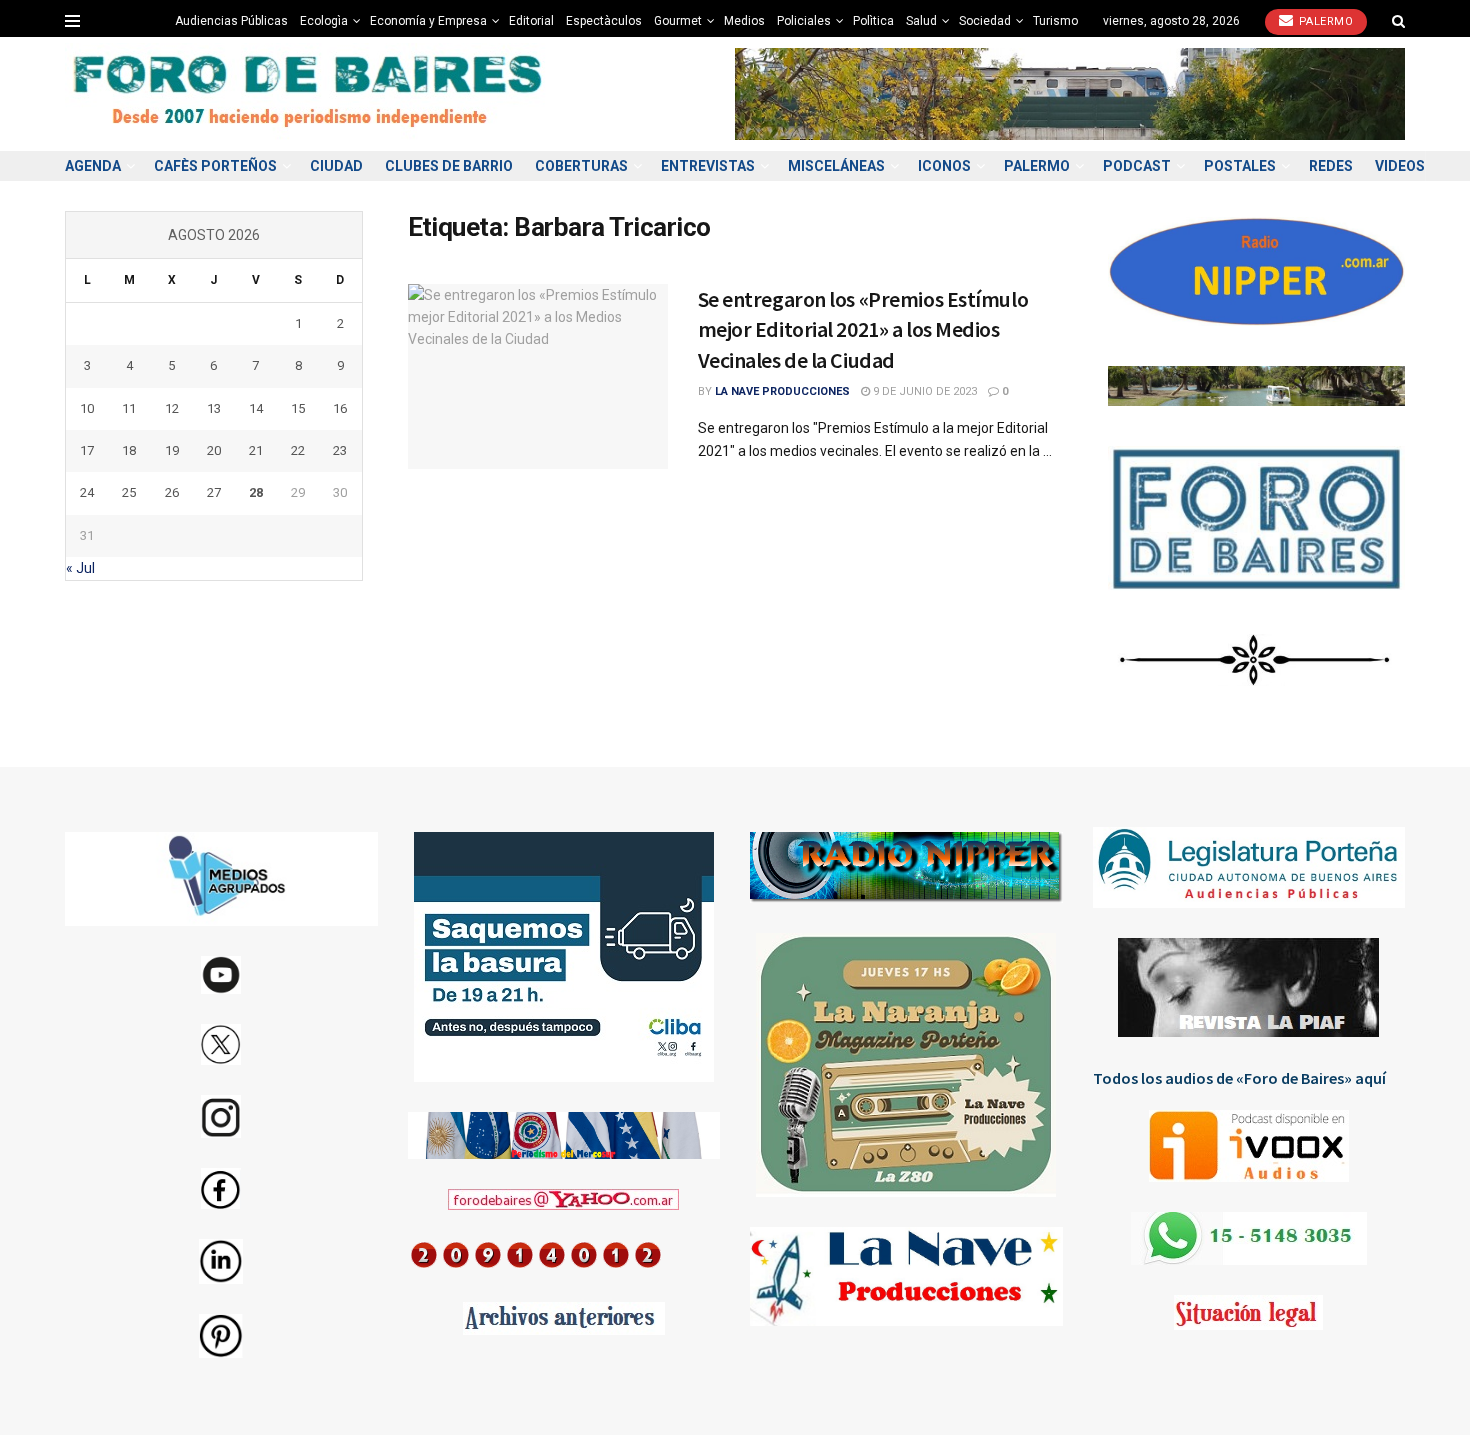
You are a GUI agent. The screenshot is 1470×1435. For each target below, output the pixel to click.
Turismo (1055, 21)
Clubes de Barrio (449, 166)
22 (298, 450)
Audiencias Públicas (231, 21)
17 (87, 450)
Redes (1331, 166)
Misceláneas (836, 166)
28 (256, 492)
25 (129, 492)
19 (172, 450)
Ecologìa (324, 21)
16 (340, 408)
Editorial (531, 21)
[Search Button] (1398, 21)
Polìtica (873, 21)
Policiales (804, 21)
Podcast (1137, 166)
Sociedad (985, 21)
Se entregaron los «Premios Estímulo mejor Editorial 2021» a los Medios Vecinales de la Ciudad (863, 330)
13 (214, 408)
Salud (921, 21)
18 (129, 450)
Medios (744, 21)
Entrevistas (708, 166)
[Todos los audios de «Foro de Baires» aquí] (1249, 1146)
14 (256, 408)
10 (87, 408)
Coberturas (581, 166)
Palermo (1324, 21)
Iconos (944, 166)
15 (298, 408)
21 (256, 450)
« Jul (80, 568)
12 (172, 408)
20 (214, 450)
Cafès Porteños (215, 166)
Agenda (93, 166)
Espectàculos (604, 21)
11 (129, 408)
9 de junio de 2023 (923, 391)
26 (172, 492)
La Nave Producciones (782, 391)
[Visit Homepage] (310, 94)
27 (214, 492)
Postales (1240, 166)
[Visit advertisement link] (1070, 93)
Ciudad (336, 166)
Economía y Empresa (428, 21)
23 (340, 450)
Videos (1400, 166)
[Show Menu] (72, 21)
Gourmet (678, 21)
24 (87, 492)
